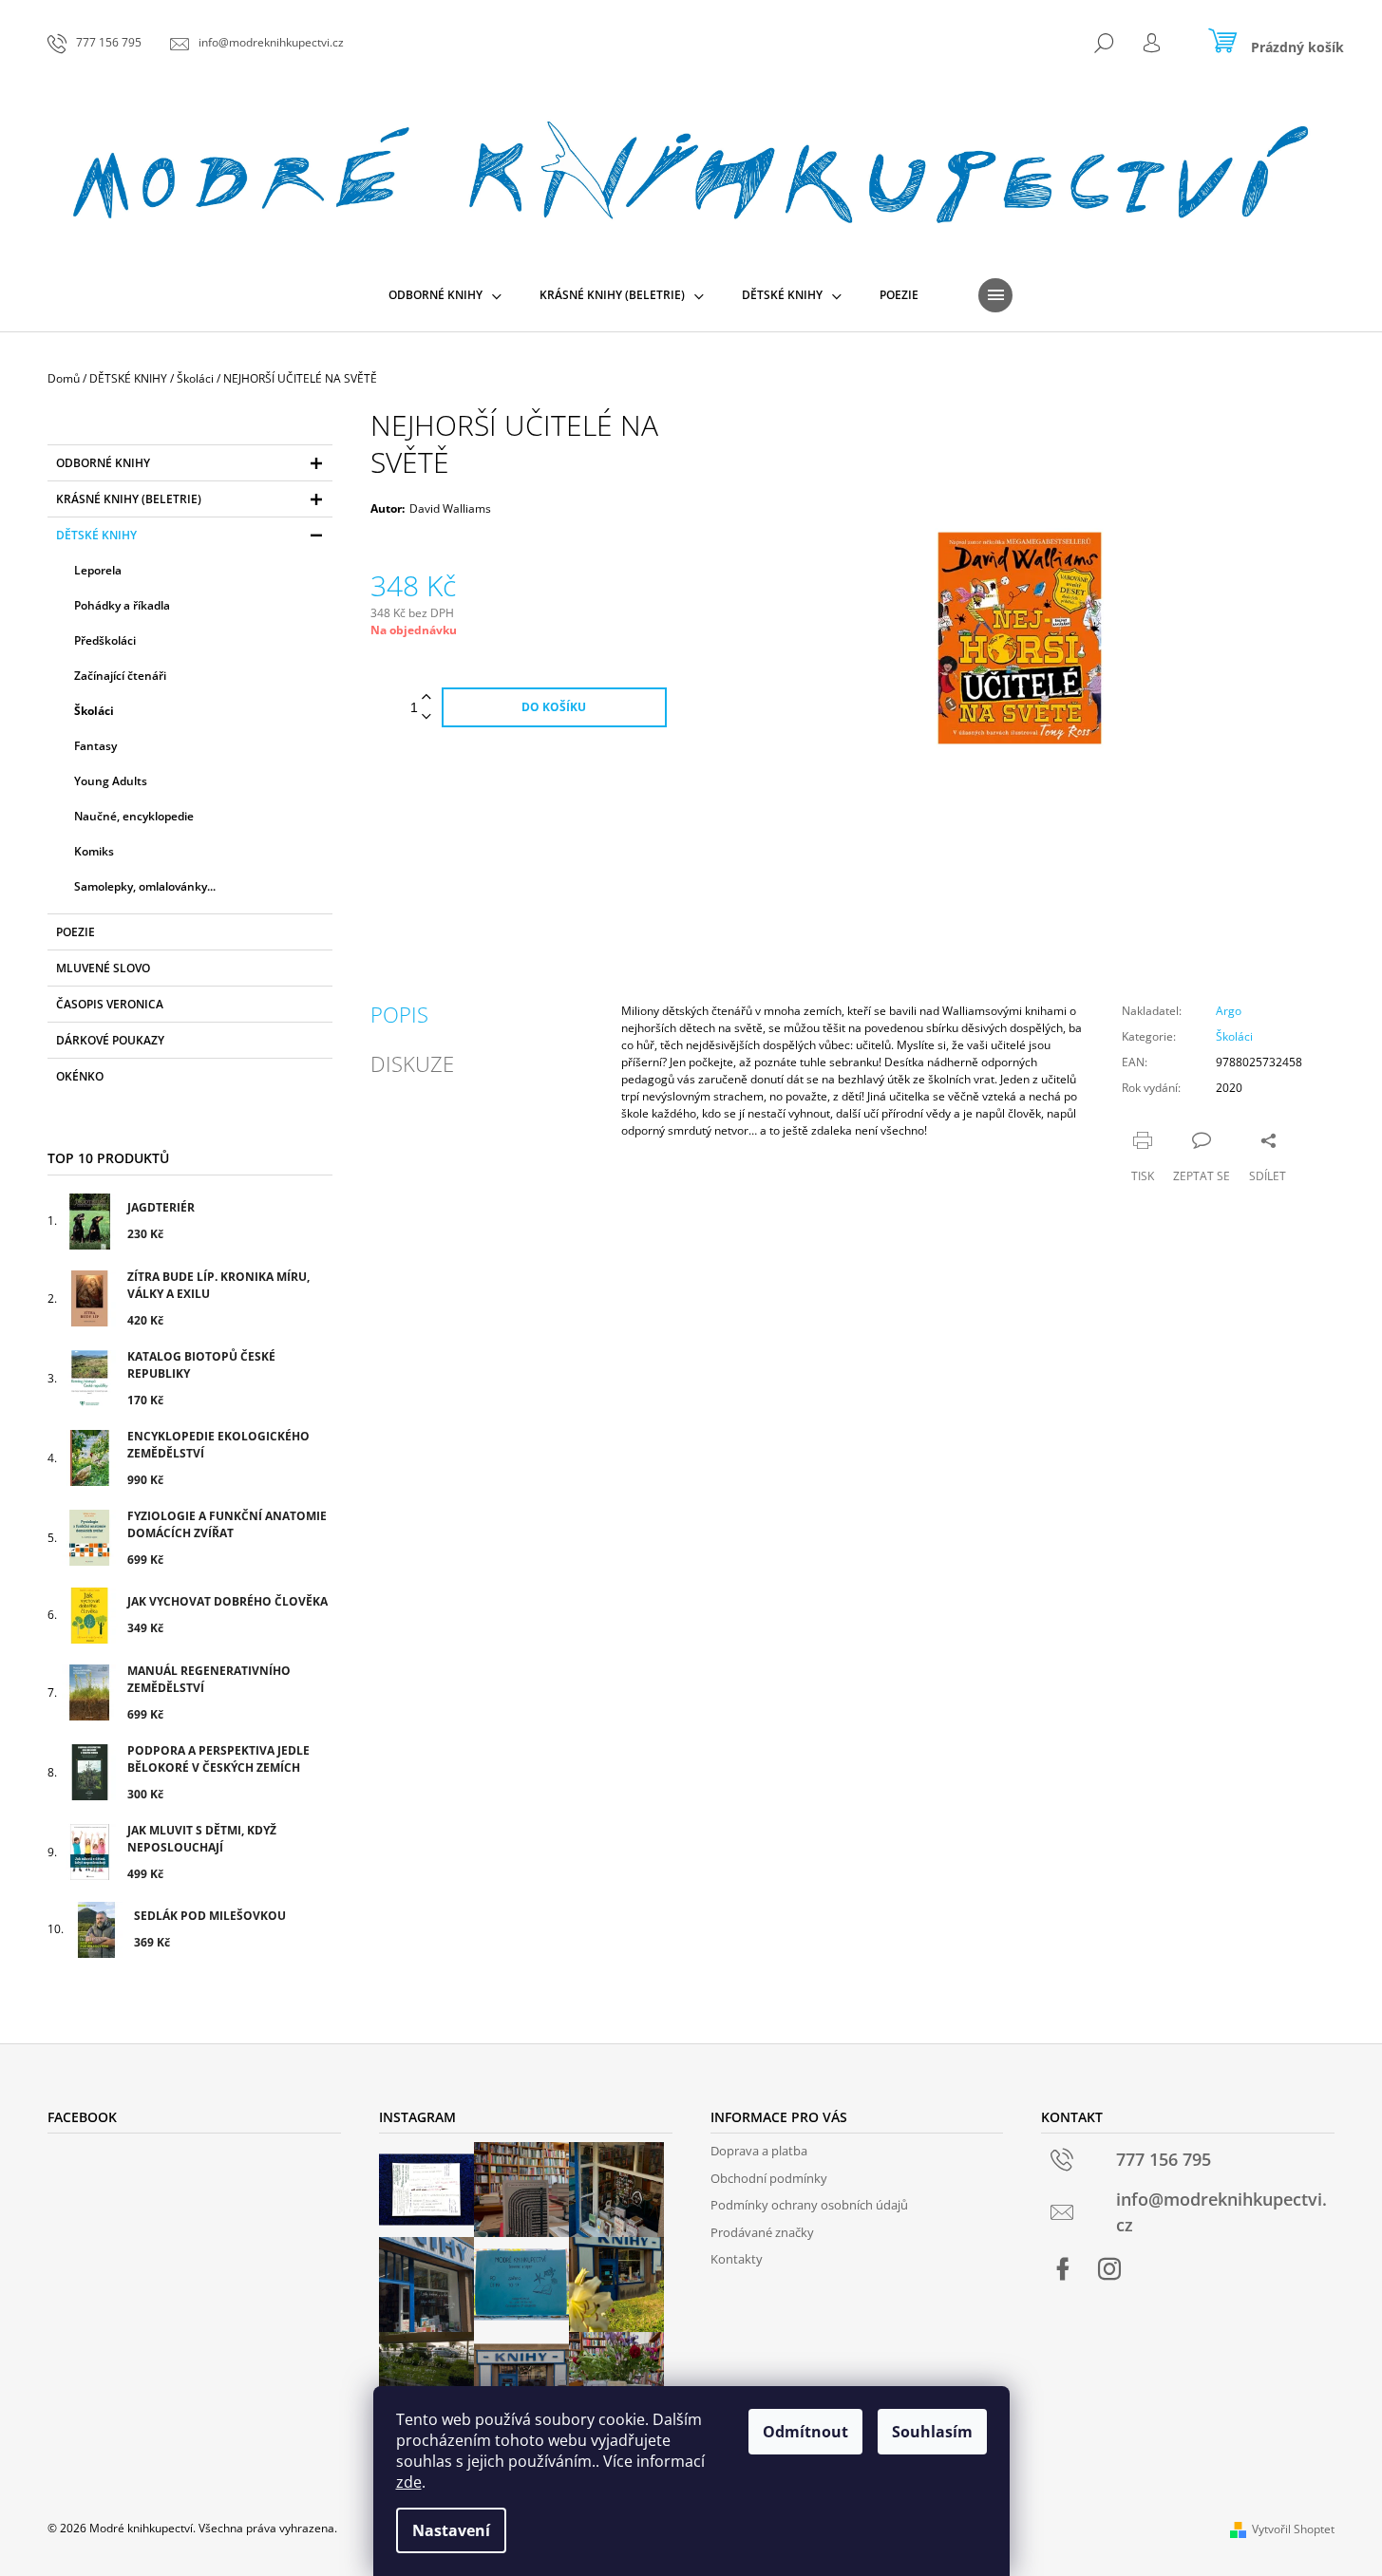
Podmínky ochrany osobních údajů (809, 2205)
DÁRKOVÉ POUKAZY (110, 1040)
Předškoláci (105, 640)
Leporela (98, 570)
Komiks (94, 851)
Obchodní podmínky (769, 2178)
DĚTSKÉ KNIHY (96, 535)
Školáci (94, 711)
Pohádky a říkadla (122, 605)
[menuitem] (445, 295)
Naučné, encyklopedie (134, 816)
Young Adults (111, 781)
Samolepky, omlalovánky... (145, 886)
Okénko (80, 1076)
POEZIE (76, 932)
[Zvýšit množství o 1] (426, 697)
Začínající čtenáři (120, 676)
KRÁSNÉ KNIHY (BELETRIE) (129, 499)
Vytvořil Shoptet (1293, 2529)
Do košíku (554, 707)
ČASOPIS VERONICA (110, 1004)
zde (409, 2482)
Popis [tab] (399, 1014)
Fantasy (95, 746)
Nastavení (451, 2530)
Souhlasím (932, 2432)
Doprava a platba (759, 2151)
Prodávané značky (762, 2232)
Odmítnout (805, 2432)
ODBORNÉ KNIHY (103, 463)
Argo (1229, 1011)
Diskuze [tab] (412, 1063)
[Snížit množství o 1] (426, 717)
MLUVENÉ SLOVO (103, 968)
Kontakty (737, 2259)
